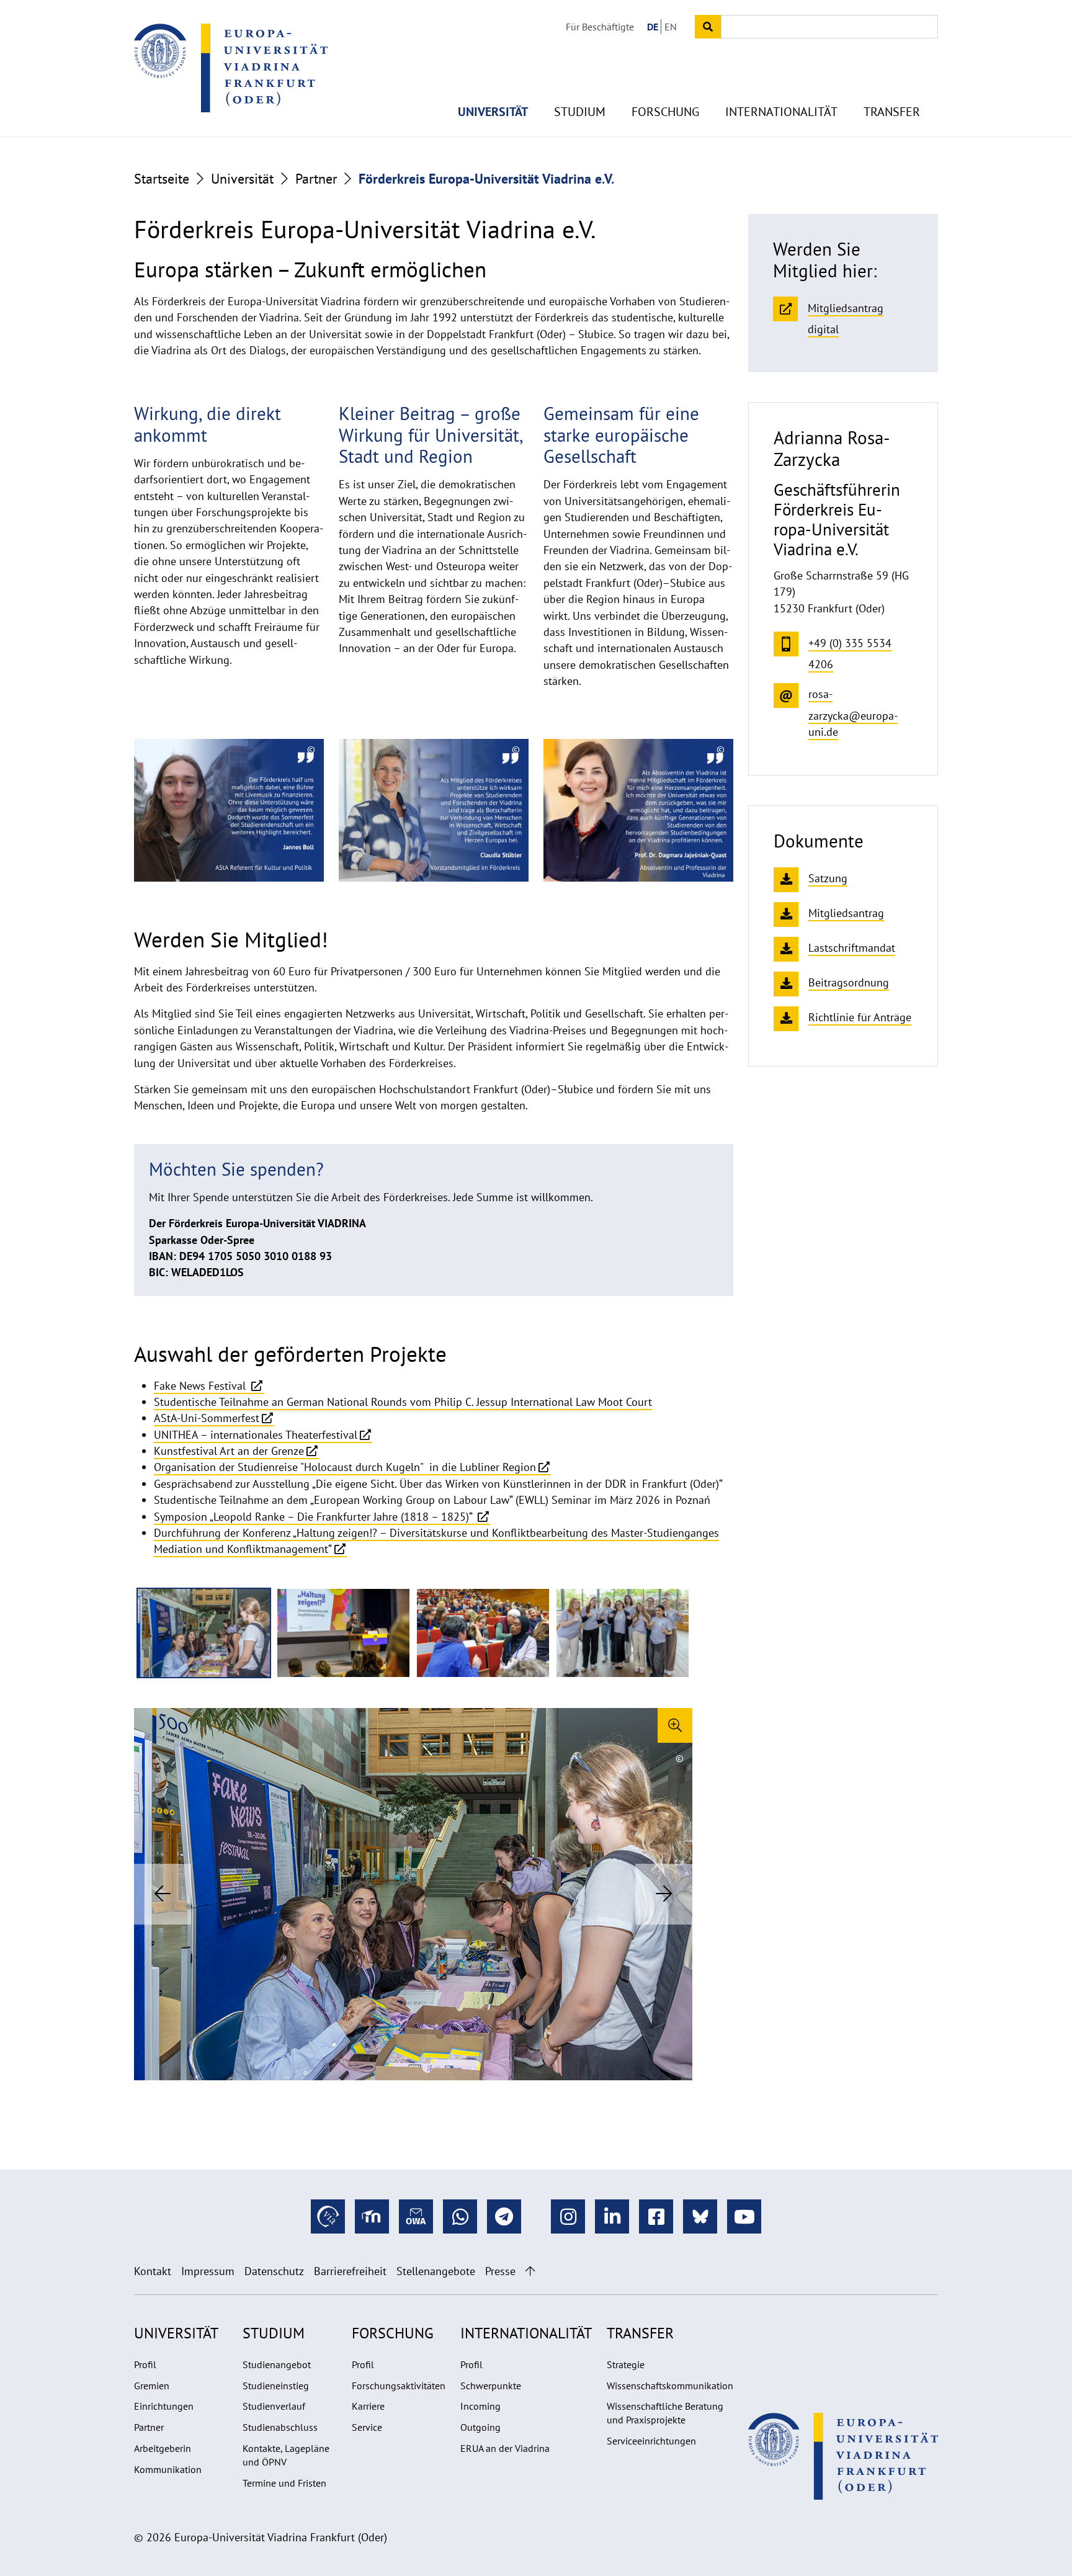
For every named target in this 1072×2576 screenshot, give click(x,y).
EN (671, 27)
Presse (500, 2271)
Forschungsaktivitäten (399, 2386)
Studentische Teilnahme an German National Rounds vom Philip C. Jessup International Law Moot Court (403, 1402)
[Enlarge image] (675, 1725)
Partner (316, 179)
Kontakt (153, 2271)
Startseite (162, 179)
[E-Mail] (416, 2216)
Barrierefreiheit (350, 2271)
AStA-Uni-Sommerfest (207, 1418)
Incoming (480, 2406)
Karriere (368, 2406)
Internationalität (781, 112)
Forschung (665, 112)
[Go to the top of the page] (530, 2271)
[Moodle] (372, 2216)
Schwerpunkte (491, 2386)
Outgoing (480, 2427)
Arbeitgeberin (163, 2448)
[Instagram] (568, 2216)
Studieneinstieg (276, 2386)
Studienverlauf (274, 2406)
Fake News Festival (201, 1386)
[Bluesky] (700, 2216)
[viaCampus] (328, 2216)
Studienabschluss (280, 2427)
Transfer (892, 112)
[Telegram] (504, 2216)
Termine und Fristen (284, 2483)
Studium (580, 112)
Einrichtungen (164, 2406)
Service (367, 2427)
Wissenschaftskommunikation (670, 2386)
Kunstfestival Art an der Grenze (229, 1451)
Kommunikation (168, 2469)
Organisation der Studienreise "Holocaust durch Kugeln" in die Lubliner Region (345, 1467)
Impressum (208, 2271)
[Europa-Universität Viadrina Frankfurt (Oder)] (231, 68)
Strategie (626, 2364)
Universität (493, 112)
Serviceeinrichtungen (651, 2441)
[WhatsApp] (460, 2216)
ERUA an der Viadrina (505, 2448)
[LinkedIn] (612, 2216)
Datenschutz (274, 2271)
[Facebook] (656, 2216)
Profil (145, 2364)
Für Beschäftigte (600, 27)
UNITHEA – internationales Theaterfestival (256, 1435)
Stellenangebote (436, 2271)
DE (653, 27)
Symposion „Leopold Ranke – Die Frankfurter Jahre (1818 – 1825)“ (315, 1517)
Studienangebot (277, 2364)
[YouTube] (744, 2216)
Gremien (152, 2386)
